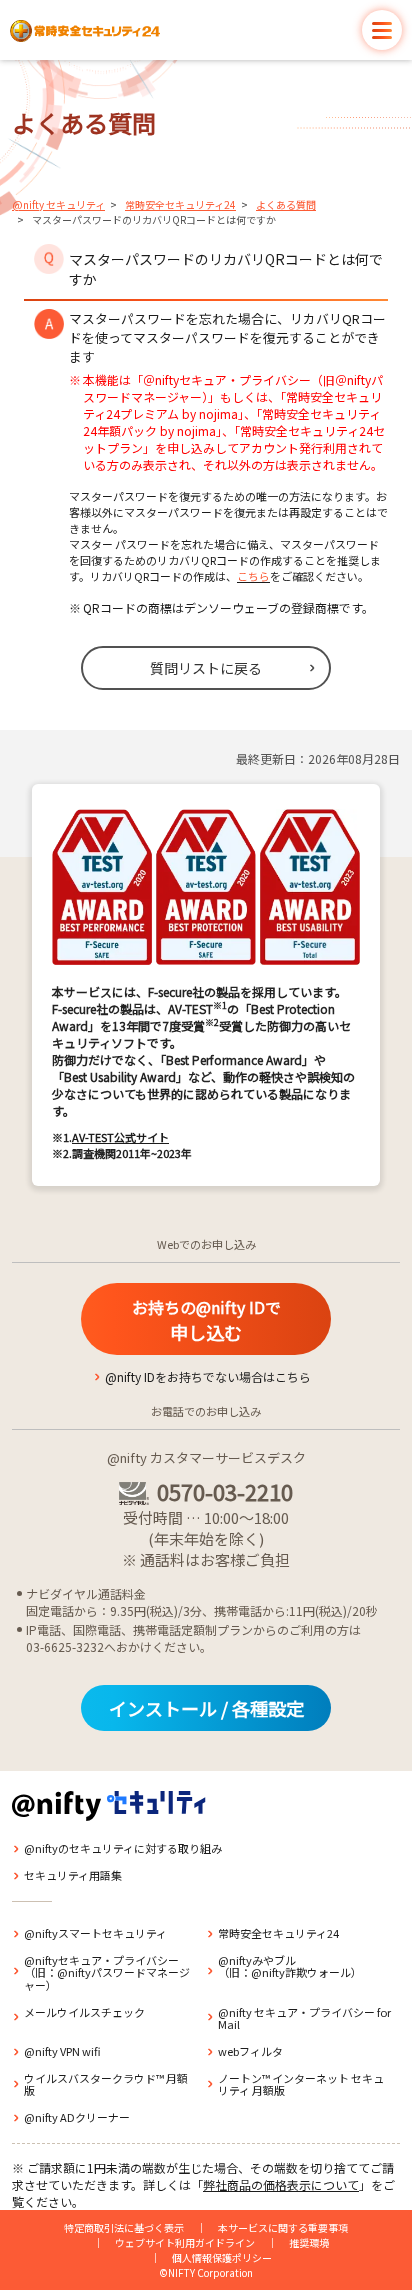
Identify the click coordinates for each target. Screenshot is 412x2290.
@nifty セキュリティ (58, 204)
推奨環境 (309, 2242)
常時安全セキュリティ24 (180, 204)
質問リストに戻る (206, 668)
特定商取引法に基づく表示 (124, 2227)
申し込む (206, 1320)
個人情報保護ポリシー (222, 2257)
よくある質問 (286, 204)
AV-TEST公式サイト (120, 1137)
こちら (253, 576)
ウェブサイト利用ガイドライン (185, 2242)
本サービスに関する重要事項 (283, 2227)
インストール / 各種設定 (206, 1708)
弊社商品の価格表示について (281, 2184)
